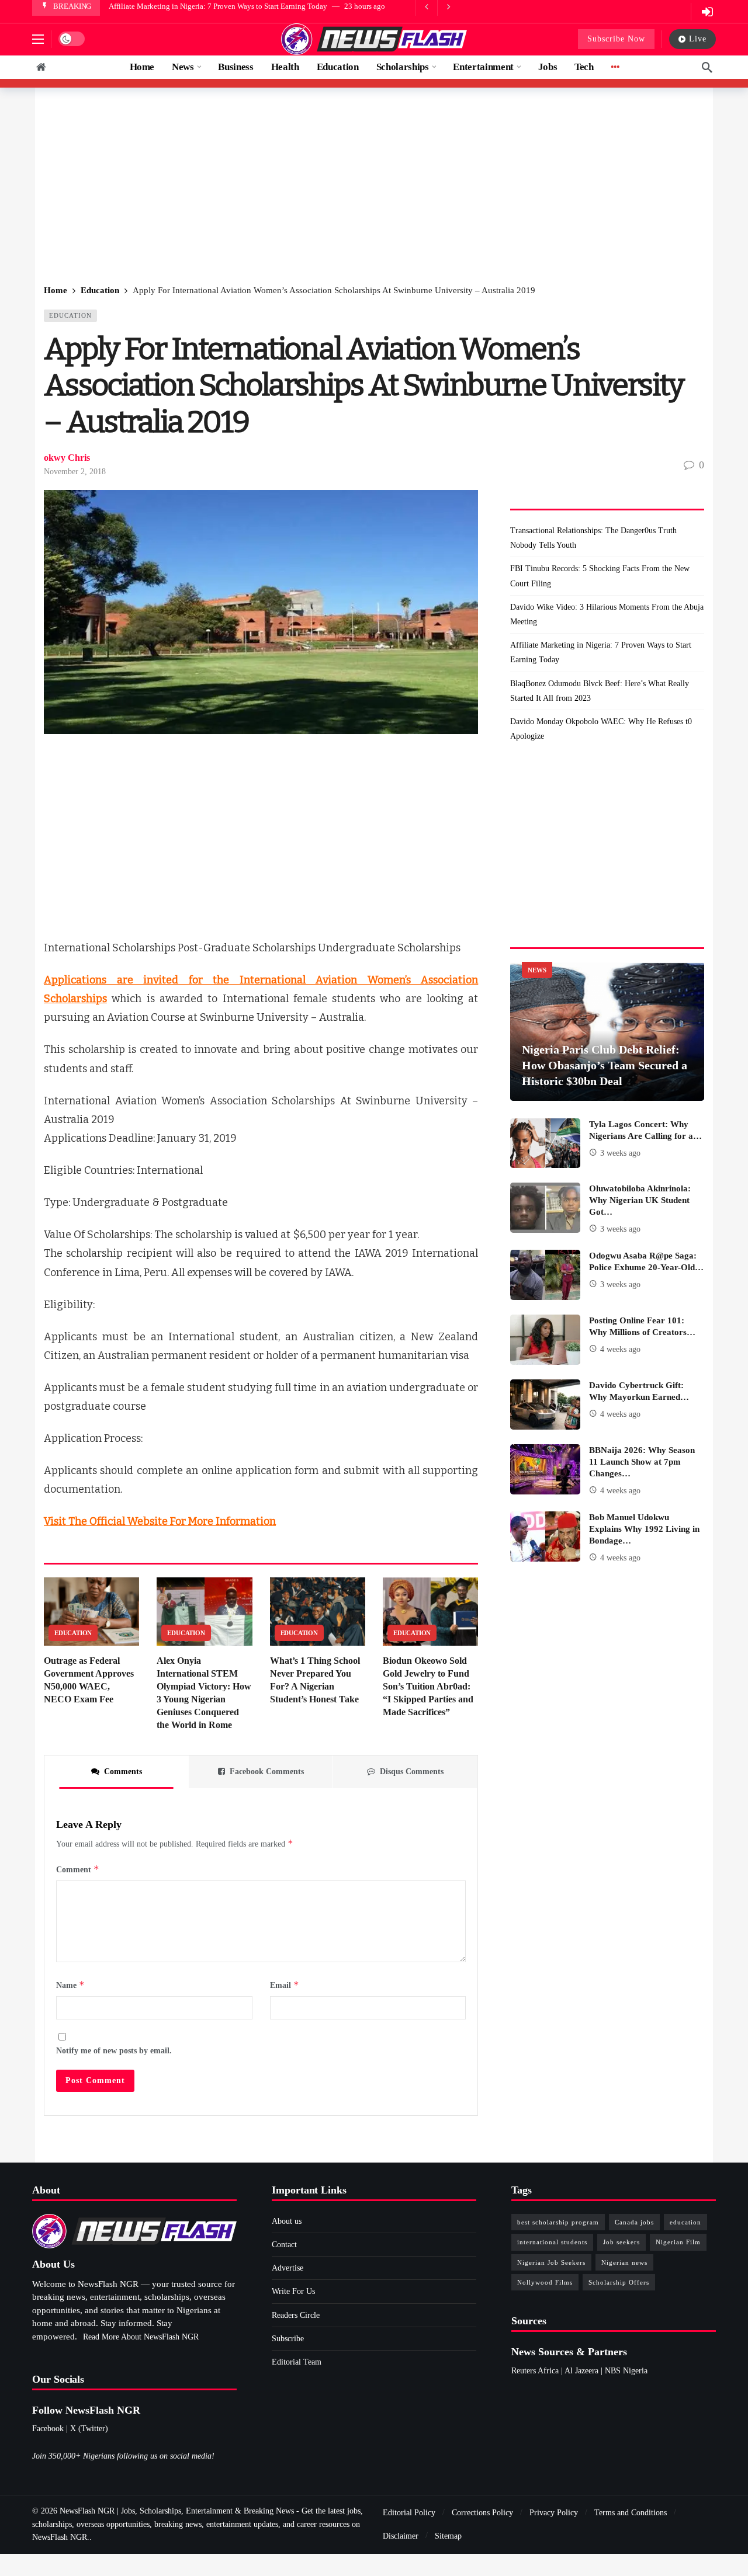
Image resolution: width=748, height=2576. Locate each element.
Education (70, 315)
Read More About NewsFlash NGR (141, 2337)
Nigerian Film (678, 2242)
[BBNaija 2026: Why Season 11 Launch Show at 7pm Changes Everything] (545, 1469)
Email (285, 1985)
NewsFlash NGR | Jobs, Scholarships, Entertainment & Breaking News (177, 2511)
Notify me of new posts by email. (114, 2051)
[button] (38, 39)
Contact (284, 2245)
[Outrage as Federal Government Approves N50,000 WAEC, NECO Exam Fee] (91, 1612)
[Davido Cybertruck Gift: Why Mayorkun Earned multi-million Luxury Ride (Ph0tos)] (545, 1405)
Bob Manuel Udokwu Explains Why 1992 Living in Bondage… (644, 1529)
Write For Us (293, 2291)
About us (287, 2221)
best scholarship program (558, 2222)
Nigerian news (624, 2262)
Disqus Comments (412, 1772)
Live (698, 39)
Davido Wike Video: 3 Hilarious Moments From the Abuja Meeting (607, 614)
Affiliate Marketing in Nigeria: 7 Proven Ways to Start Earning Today (218, 6)
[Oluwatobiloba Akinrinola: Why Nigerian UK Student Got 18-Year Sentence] (545, 1208)
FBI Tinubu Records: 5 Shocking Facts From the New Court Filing (600, 576)
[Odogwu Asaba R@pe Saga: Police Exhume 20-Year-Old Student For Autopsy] (545, 1275)
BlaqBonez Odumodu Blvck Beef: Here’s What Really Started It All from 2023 (600, 691)
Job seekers (621, 2242)
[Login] (707, 12)
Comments (123, 1772)
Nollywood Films (545, 2282)
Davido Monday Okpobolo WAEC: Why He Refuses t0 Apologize (601, 729)
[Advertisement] (374, 187)
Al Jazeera (581, 2371)
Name (70, 1985)
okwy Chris (67, 458)
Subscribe (288, 2339)
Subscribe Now (616, 39)
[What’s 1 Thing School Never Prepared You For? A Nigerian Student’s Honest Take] (318, 1612)
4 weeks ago (620, 1349)
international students (552, 2242)
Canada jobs (634, 2222)
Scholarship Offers (619, 2282)
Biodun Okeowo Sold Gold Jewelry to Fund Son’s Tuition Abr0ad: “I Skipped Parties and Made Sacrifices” (428, 1686)
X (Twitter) (89, 2429)
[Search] (707, 67)
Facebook (48, 2429)
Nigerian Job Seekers (551, 2262)
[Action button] (41, 67)
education (685, 2222)
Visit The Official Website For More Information (160, 1521)
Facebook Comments (267, 1772)
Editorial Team (297, 2362)
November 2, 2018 (75, 472)
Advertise (288, 2268)
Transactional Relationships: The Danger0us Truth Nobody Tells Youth (593, 538)
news (537, 970)
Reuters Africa (535, 2371)
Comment (78, 1869)
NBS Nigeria (626, 2371)
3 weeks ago (620, 1153)
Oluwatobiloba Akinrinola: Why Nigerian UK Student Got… (640, 1200)
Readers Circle (296, 2315)
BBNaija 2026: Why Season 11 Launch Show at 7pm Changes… (642, 1462)
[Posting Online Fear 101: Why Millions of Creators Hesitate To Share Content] (545, 1340)
